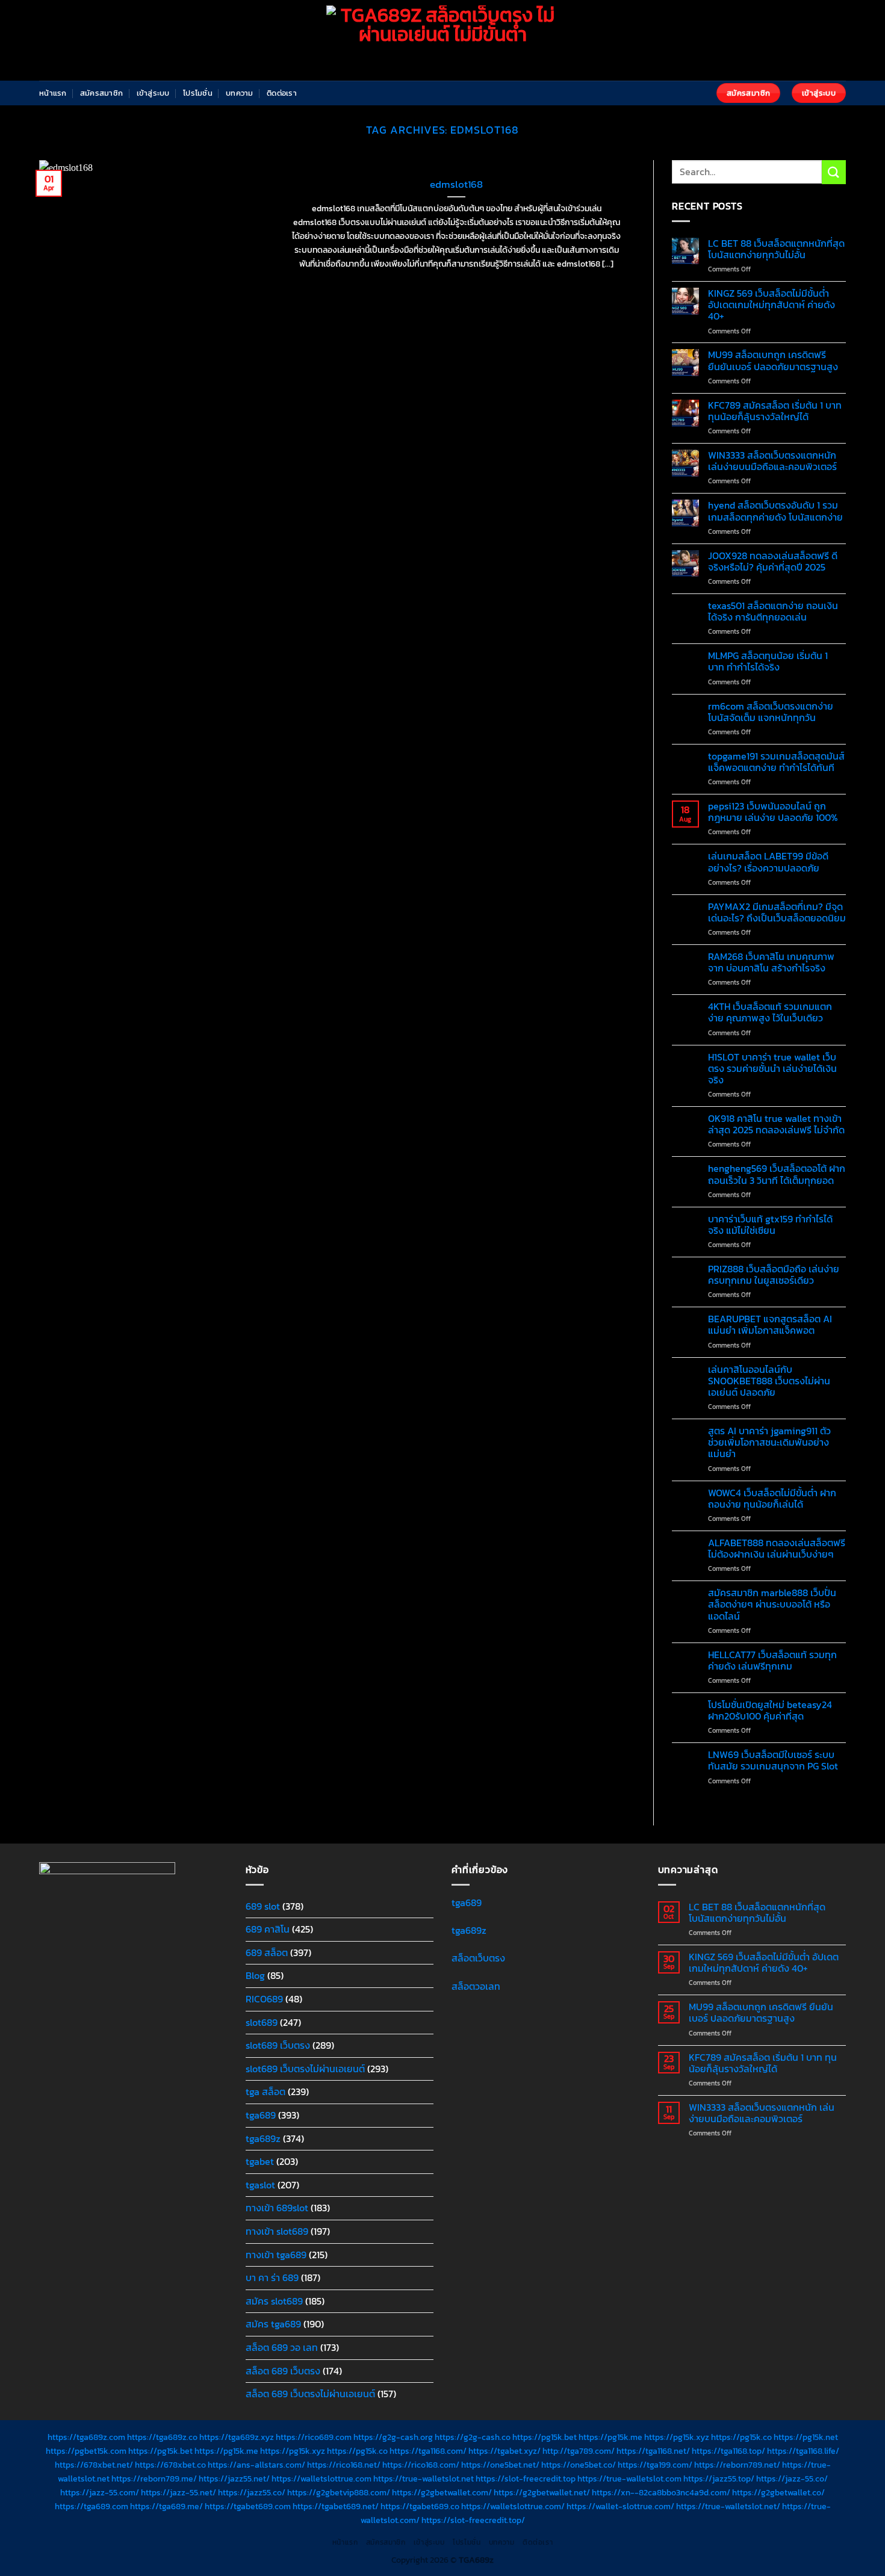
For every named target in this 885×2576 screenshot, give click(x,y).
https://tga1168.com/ (428, 2451)
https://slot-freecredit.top (526, 2478)
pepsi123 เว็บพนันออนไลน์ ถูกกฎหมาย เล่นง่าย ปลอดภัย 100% (773, 812)
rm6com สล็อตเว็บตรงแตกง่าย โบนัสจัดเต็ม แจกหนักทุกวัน (771, 712)
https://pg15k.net (806, 2437)
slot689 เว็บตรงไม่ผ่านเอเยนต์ (305, 2069)
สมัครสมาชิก (101, 93)
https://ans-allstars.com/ (256, 2465)
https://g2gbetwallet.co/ (778, 2492)
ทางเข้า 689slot (277, 2208)
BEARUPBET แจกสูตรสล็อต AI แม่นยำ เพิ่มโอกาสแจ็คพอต (770, 1325)
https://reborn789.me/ (154, 2478)
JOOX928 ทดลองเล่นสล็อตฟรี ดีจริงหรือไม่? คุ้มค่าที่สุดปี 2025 (773, 562)
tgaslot (260, 2185)
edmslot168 (456, 185)
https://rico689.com (314, 2437)
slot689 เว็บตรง (278, 2045)
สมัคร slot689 (274, 2301)
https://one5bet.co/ (579, 2465)
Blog (255, 1975)
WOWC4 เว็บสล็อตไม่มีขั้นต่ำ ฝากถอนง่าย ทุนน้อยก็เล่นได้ (772, 1499)
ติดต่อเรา (282, 93)
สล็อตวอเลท (476, 1986)
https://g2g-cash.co (473, 2437)
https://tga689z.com (86, 2437)
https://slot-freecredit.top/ (473, 2520)
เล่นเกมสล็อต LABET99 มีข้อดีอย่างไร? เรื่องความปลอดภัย (768, 862)
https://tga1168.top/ (728, 2451)
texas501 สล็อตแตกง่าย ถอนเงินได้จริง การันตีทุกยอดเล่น (773, 611)
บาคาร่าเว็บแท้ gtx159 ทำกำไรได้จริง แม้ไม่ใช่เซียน (770, 1225)
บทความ (240, 93)
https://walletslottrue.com (321, 2478)
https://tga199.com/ (655, 2465)
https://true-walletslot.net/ (728, 2506)
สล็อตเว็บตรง (478, 1958)
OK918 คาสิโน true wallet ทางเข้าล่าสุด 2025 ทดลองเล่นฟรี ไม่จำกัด (776, 1124)
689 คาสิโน (268, 1929)
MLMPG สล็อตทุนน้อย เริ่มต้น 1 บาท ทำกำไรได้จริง (768, 661)
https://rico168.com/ (421, 2465)
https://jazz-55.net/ (179, 2492)
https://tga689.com (92, 2506)
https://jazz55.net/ (234, 2478)
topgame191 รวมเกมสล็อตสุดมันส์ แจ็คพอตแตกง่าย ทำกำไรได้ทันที (776, 762)
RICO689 (264, 1999)
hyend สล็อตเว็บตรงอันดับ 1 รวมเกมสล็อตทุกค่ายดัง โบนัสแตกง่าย (775, 511)
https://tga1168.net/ (653, 2451)
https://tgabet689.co (420, 2506)
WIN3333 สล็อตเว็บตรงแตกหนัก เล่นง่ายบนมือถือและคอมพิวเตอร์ (772, 461)
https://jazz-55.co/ (792, 2478)
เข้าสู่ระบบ (153, 93)
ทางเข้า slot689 (277, 2231)
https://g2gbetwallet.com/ (442, 2492)
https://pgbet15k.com (86, 2451)
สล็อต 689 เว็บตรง (283, 2371)
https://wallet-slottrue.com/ (620, 2506)
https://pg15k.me (610, 2437)
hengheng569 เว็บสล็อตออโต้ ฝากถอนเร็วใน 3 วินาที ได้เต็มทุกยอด (777, 1174)
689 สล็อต (267, 1952)
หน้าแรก (53, 93)
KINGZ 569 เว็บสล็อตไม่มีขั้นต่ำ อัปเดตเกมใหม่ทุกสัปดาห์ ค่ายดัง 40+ (772, 305)
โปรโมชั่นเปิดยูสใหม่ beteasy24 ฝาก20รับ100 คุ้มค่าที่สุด (770, 1711)
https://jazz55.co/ (252, 2492)
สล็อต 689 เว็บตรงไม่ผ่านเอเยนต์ (310, 2394)
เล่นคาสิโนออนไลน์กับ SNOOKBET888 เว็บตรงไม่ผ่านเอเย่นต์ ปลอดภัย (769, 1381)
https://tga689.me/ (166, 2506)
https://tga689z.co (162, 2437)
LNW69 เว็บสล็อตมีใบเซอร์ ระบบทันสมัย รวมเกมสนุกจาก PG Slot (773, 1760)
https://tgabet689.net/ (336, 2506)
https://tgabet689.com (248, 2506)
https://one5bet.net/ (500, 2465)
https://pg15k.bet (545, 2437)
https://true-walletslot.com (629, 2478)
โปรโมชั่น (198, 93)
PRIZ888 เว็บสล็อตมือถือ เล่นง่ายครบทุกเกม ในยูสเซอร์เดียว (774, 1275)
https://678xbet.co (170, 2465)
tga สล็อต (265, 2091)
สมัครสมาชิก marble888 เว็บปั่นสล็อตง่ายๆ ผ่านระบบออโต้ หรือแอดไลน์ (772, 1605)
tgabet (260, 2161)
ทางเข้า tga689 (276, 2255)
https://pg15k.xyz (677, 2437)
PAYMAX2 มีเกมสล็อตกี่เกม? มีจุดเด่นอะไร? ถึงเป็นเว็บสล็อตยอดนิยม (777, 912)
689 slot (263, 1906)
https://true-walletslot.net (424, 2478)
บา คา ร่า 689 (272, 2277)
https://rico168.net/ (344, 2465)
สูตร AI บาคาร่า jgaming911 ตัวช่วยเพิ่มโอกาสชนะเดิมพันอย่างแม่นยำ (769, 1443)
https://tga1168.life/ (803, 2451)
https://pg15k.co (741, 2437)
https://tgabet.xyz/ (505, 2451)
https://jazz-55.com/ (100, 2492)
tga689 (261, 2115)
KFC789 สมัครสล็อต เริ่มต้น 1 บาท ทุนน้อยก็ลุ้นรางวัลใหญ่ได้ (775, 411)
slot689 (262, 2022)
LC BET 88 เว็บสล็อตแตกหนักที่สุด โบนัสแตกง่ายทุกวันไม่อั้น (776, 249)
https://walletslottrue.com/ (513, 2506)
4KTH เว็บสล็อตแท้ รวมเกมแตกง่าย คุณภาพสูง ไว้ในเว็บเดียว (770, 1012)
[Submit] (834, 172)
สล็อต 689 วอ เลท (282, 2347)
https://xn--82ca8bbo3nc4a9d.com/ (661, 2492)
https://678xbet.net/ (94, 2465)
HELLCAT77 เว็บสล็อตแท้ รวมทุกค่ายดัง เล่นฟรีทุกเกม (772, 1661)
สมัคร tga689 (273, 2324)
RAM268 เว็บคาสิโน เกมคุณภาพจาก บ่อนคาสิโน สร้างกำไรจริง (771, 962)
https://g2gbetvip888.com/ (339, 2492)
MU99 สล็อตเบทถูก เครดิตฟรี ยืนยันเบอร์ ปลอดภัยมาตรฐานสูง (773, 361)
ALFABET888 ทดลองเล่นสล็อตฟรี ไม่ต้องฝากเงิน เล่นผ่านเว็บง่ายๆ (777, 1549)
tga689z (263, 2138)
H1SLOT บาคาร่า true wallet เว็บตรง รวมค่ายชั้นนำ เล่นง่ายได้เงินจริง (772, 1069)
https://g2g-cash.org (393, 2437)
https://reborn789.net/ (737, 2465)
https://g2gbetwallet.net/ (542, 2492)
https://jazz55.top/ (719, 2478)
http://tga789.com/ (579, 2451)
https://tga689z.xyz (237, 2437)
